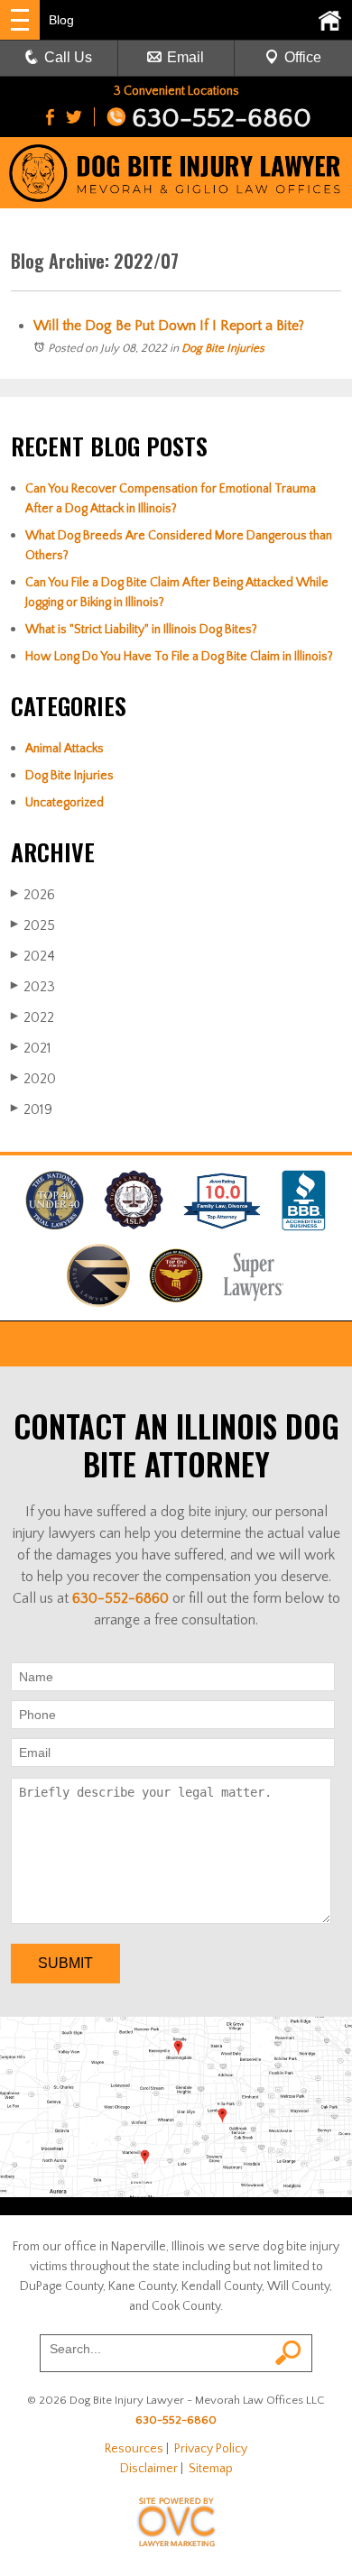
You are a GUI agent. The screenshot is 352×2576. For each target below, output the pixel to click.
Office (303, 57)
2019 (32, 1109)
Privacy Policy (211, 2449)
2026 (33, 895)
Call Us (68, 57)
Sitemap (211, 2469)
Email (185, 57)
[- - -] (20, 20)
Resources (134, 2449)
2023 (33, 987)
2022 (32, 1017)
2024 (33, 956)
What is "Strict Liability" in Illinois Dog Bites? (141, 630)
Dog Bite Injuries (223, 348)
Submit (65, 1963)
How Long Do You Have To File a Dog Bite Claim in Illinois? (179, 657)
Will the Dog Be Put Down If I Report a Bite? (169, 326)
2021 (31, 1048)
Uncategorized (65, 803)
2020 (33, 1079)
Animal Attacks (65, 749)
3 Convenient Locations (176, 91)
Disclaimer (149, 2469)
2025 (33, 925)
